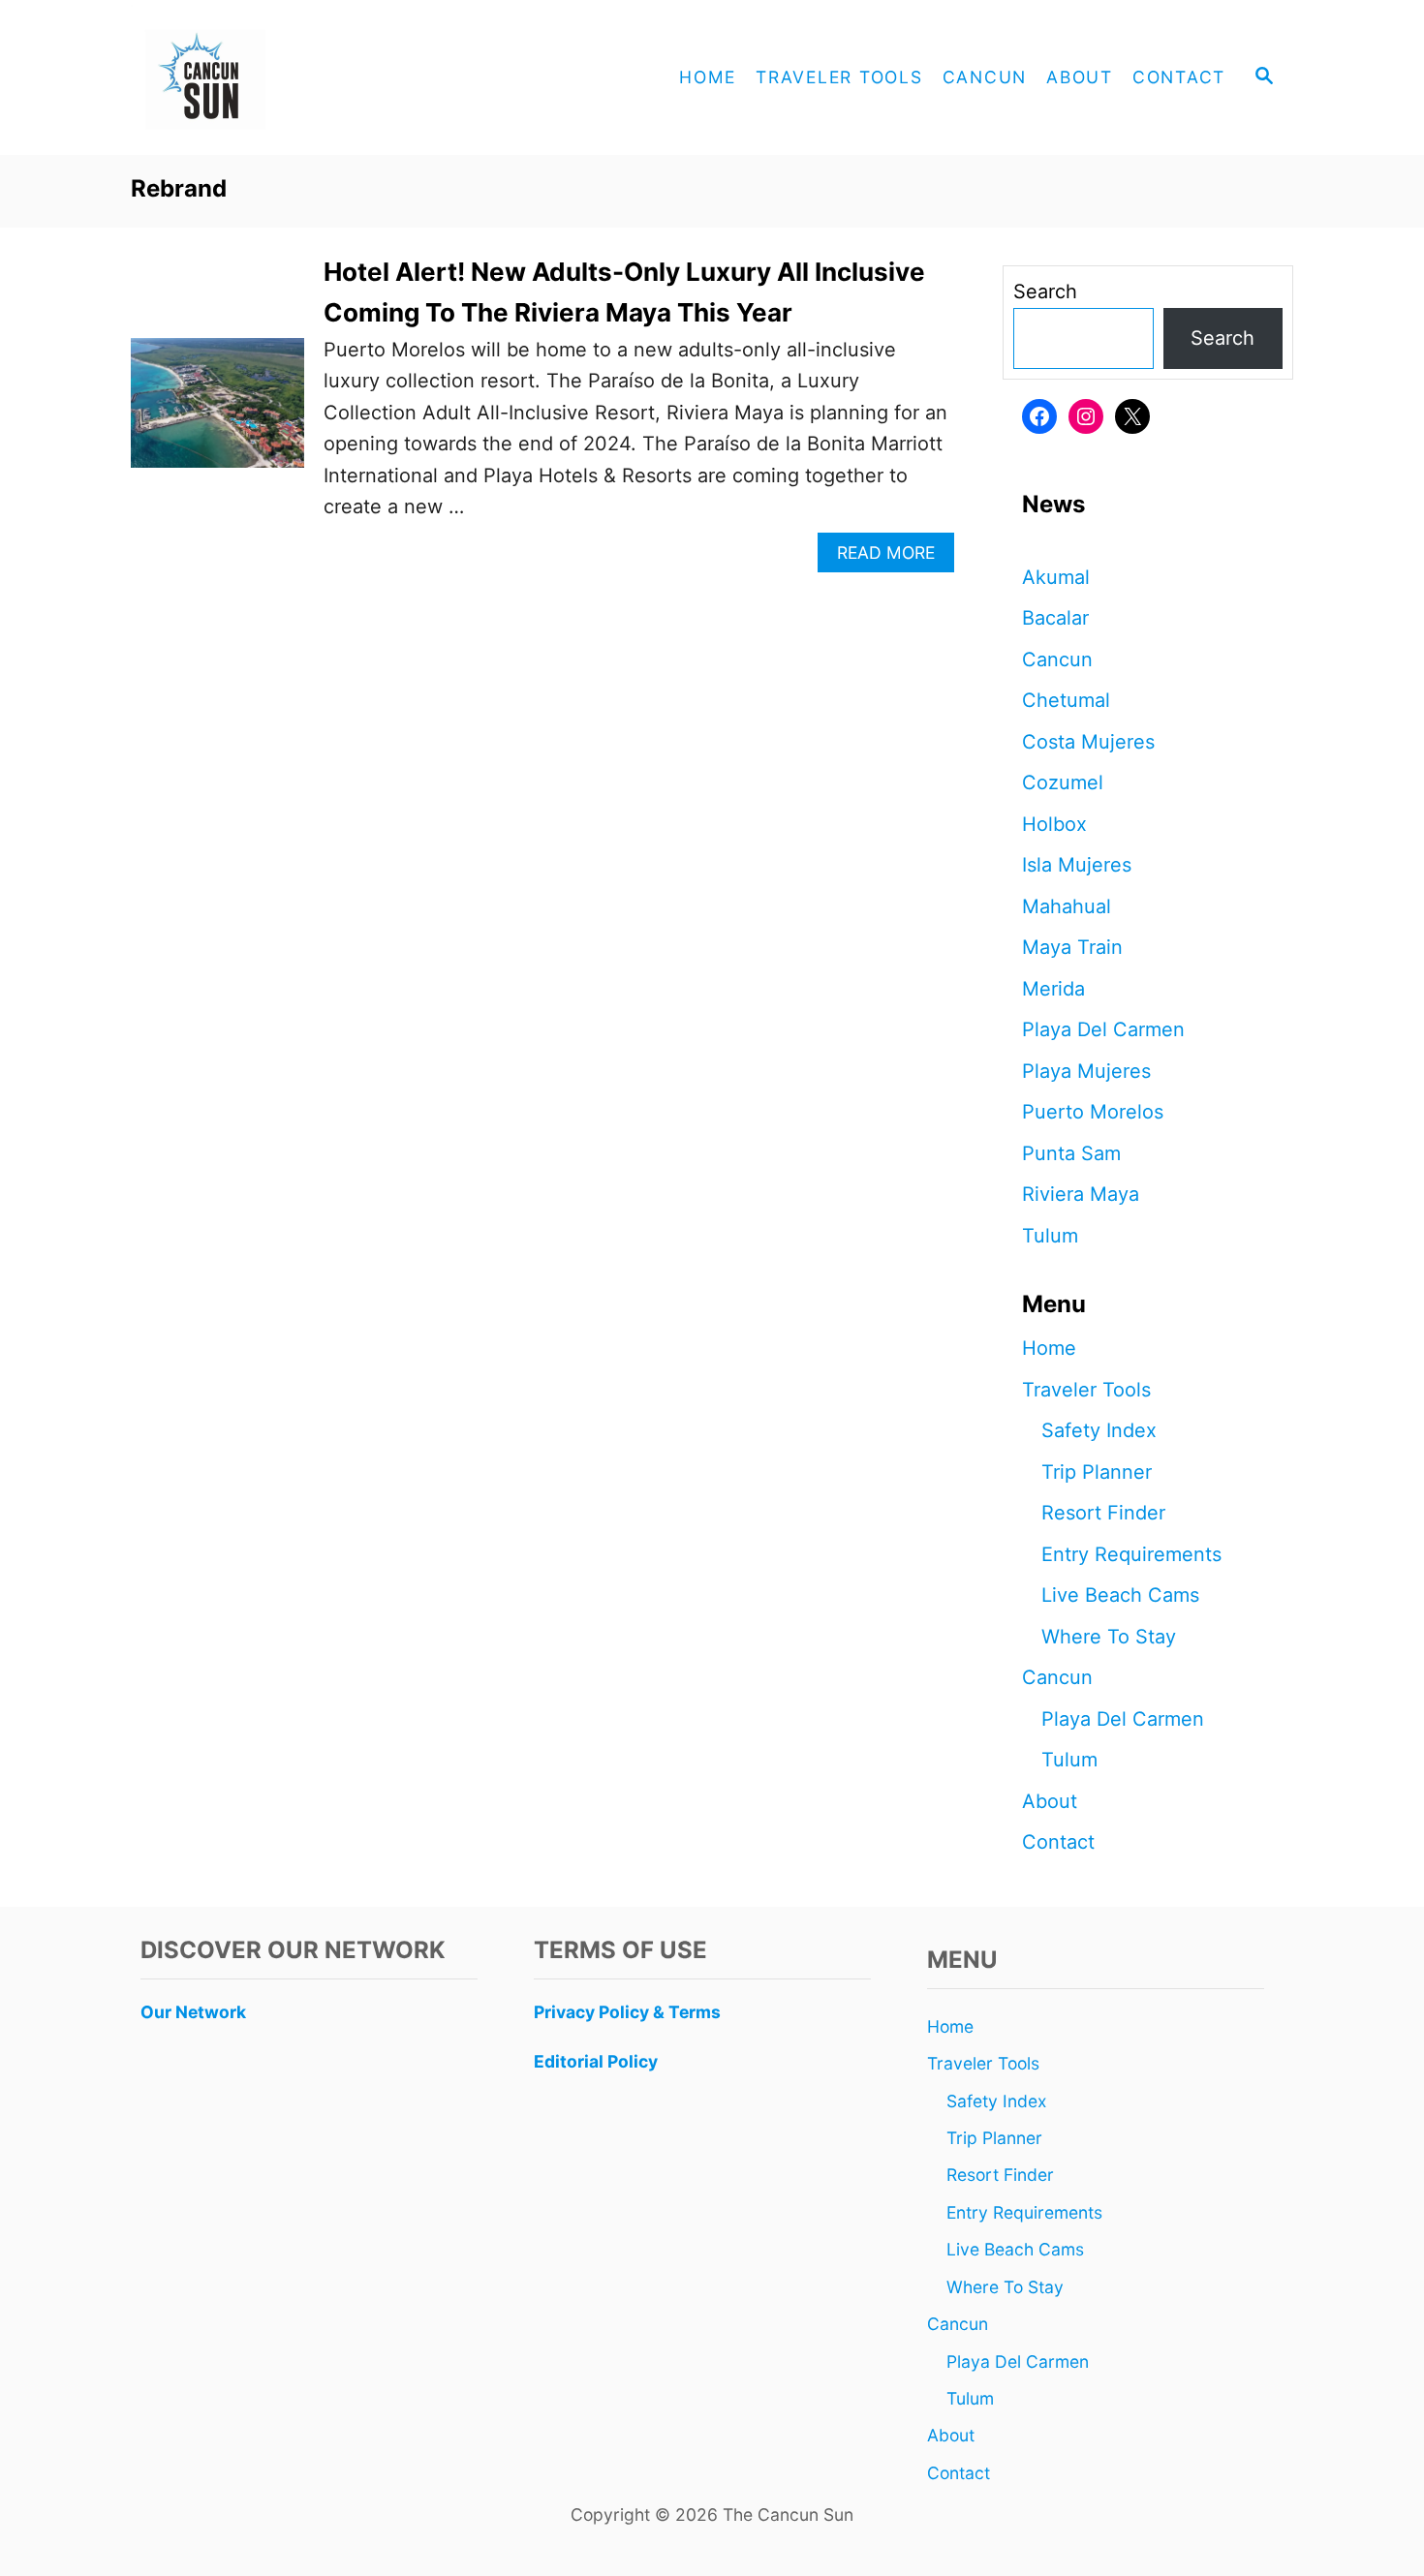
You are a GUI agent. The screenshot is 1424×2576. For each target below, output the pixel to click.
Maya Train (1072, 947)
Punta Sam (1071, 1153)
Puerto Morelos (1093, 1112)
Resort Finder (1103, 1513)
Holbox (1054, 824)
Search (1045, 291)
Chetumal (1066, 700)
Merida (1053, 989)
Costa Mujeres (1088, 742)
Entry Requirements (1131, 1554)
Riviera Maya (1081, 1194)
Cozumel (1063, 782)
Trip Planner (1097, 1472)
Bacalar (1055, 618)
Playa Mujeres (1086, 1071)
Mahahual (1067, 906)
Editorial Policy (596, 2061)
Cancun (1057, 659)
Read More (894, 557)
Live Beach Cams (1120, 1595)
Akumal (1056, 577)
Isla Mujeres (1077, 865)
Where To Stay (1109, 1637)
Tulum (1050, 1236)
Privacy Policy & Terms (627, 2012)
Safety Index (1099, 1430)
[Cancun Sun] (305, 77)
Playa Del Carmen (1103, 1029)
